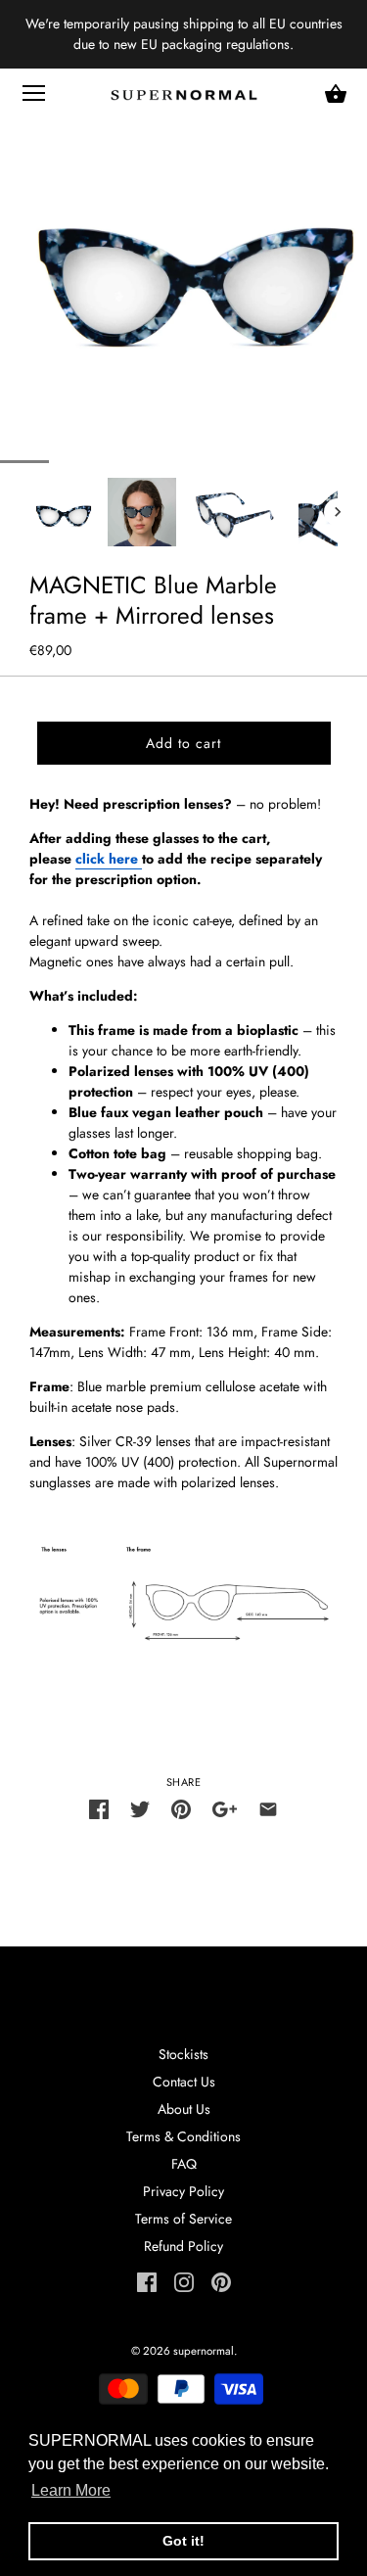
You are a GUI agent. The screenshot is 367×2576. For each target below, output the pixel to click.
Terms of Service (183, 2219)
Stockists (183, 2054)
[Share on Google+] (225, 1808)
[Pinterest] (221, 2280)
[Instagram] (184, 2280)
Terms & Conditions (183, 2136)
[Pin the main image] (181, 1808)
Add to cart (183, 743)
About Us (184, 2109)
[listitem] (183, 869)
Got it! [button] (183, 2541)
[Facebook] (147, 2280)
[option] (64, 512)
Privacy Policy (183, 2191)
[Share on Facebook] (99, 1808)
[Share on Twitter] (140, 1808)
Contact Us (184, 2082)
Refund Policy (183, 2246)
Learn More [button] (71, 2490)
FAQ (184, 2164)
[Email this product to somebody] (268, 1808)
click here (107, 859)
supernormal (204, 2351)
